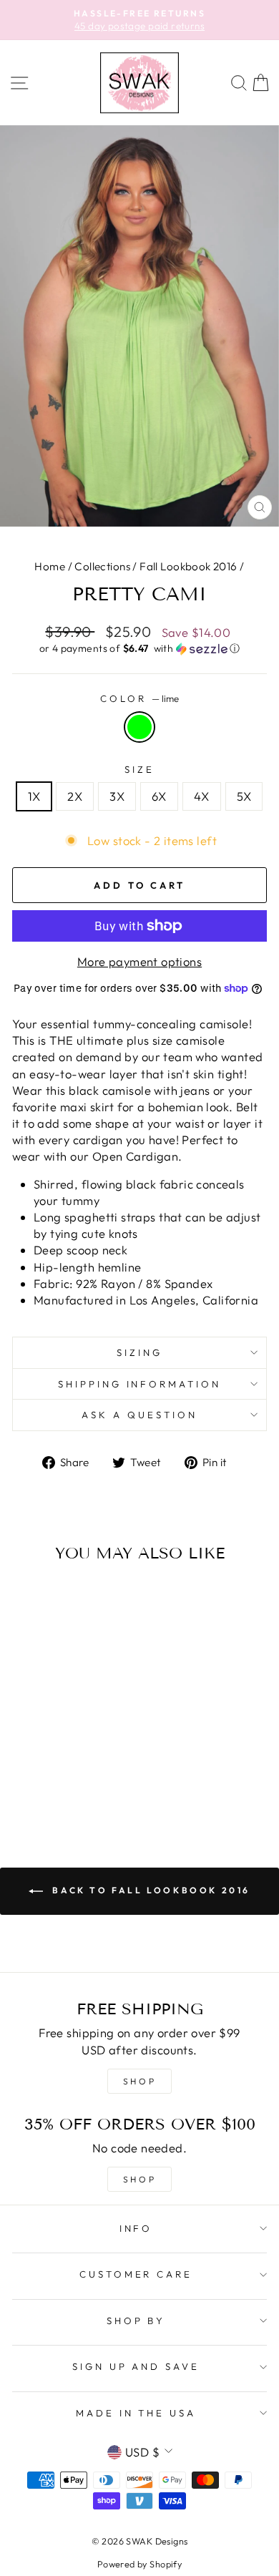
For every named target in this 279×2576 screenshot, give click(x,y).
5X (244, 796)
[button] (139, 649)
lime (139, 727)
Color (139, 698)
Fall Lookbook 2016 (188, 566)
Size (139, 769)
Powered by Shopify (139, 2564)
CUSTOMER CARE (136, 2274)
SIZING (139, 1352)
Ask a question (139, 1415)
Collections (102, 566)
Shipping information (140, 1384)
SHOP (139, 2081)
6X (159, 796)
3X (117, 796)
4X (202, 796)
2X (75, 796)
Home (50, 566)
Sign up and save (136, 2366)
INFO (136, 2228)
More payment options (139, 961)
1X (34, 796)
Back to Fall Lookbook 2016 (150, 1890)
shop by (136, 2321)
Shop (139, 2179)
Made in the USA (136, 2413)
